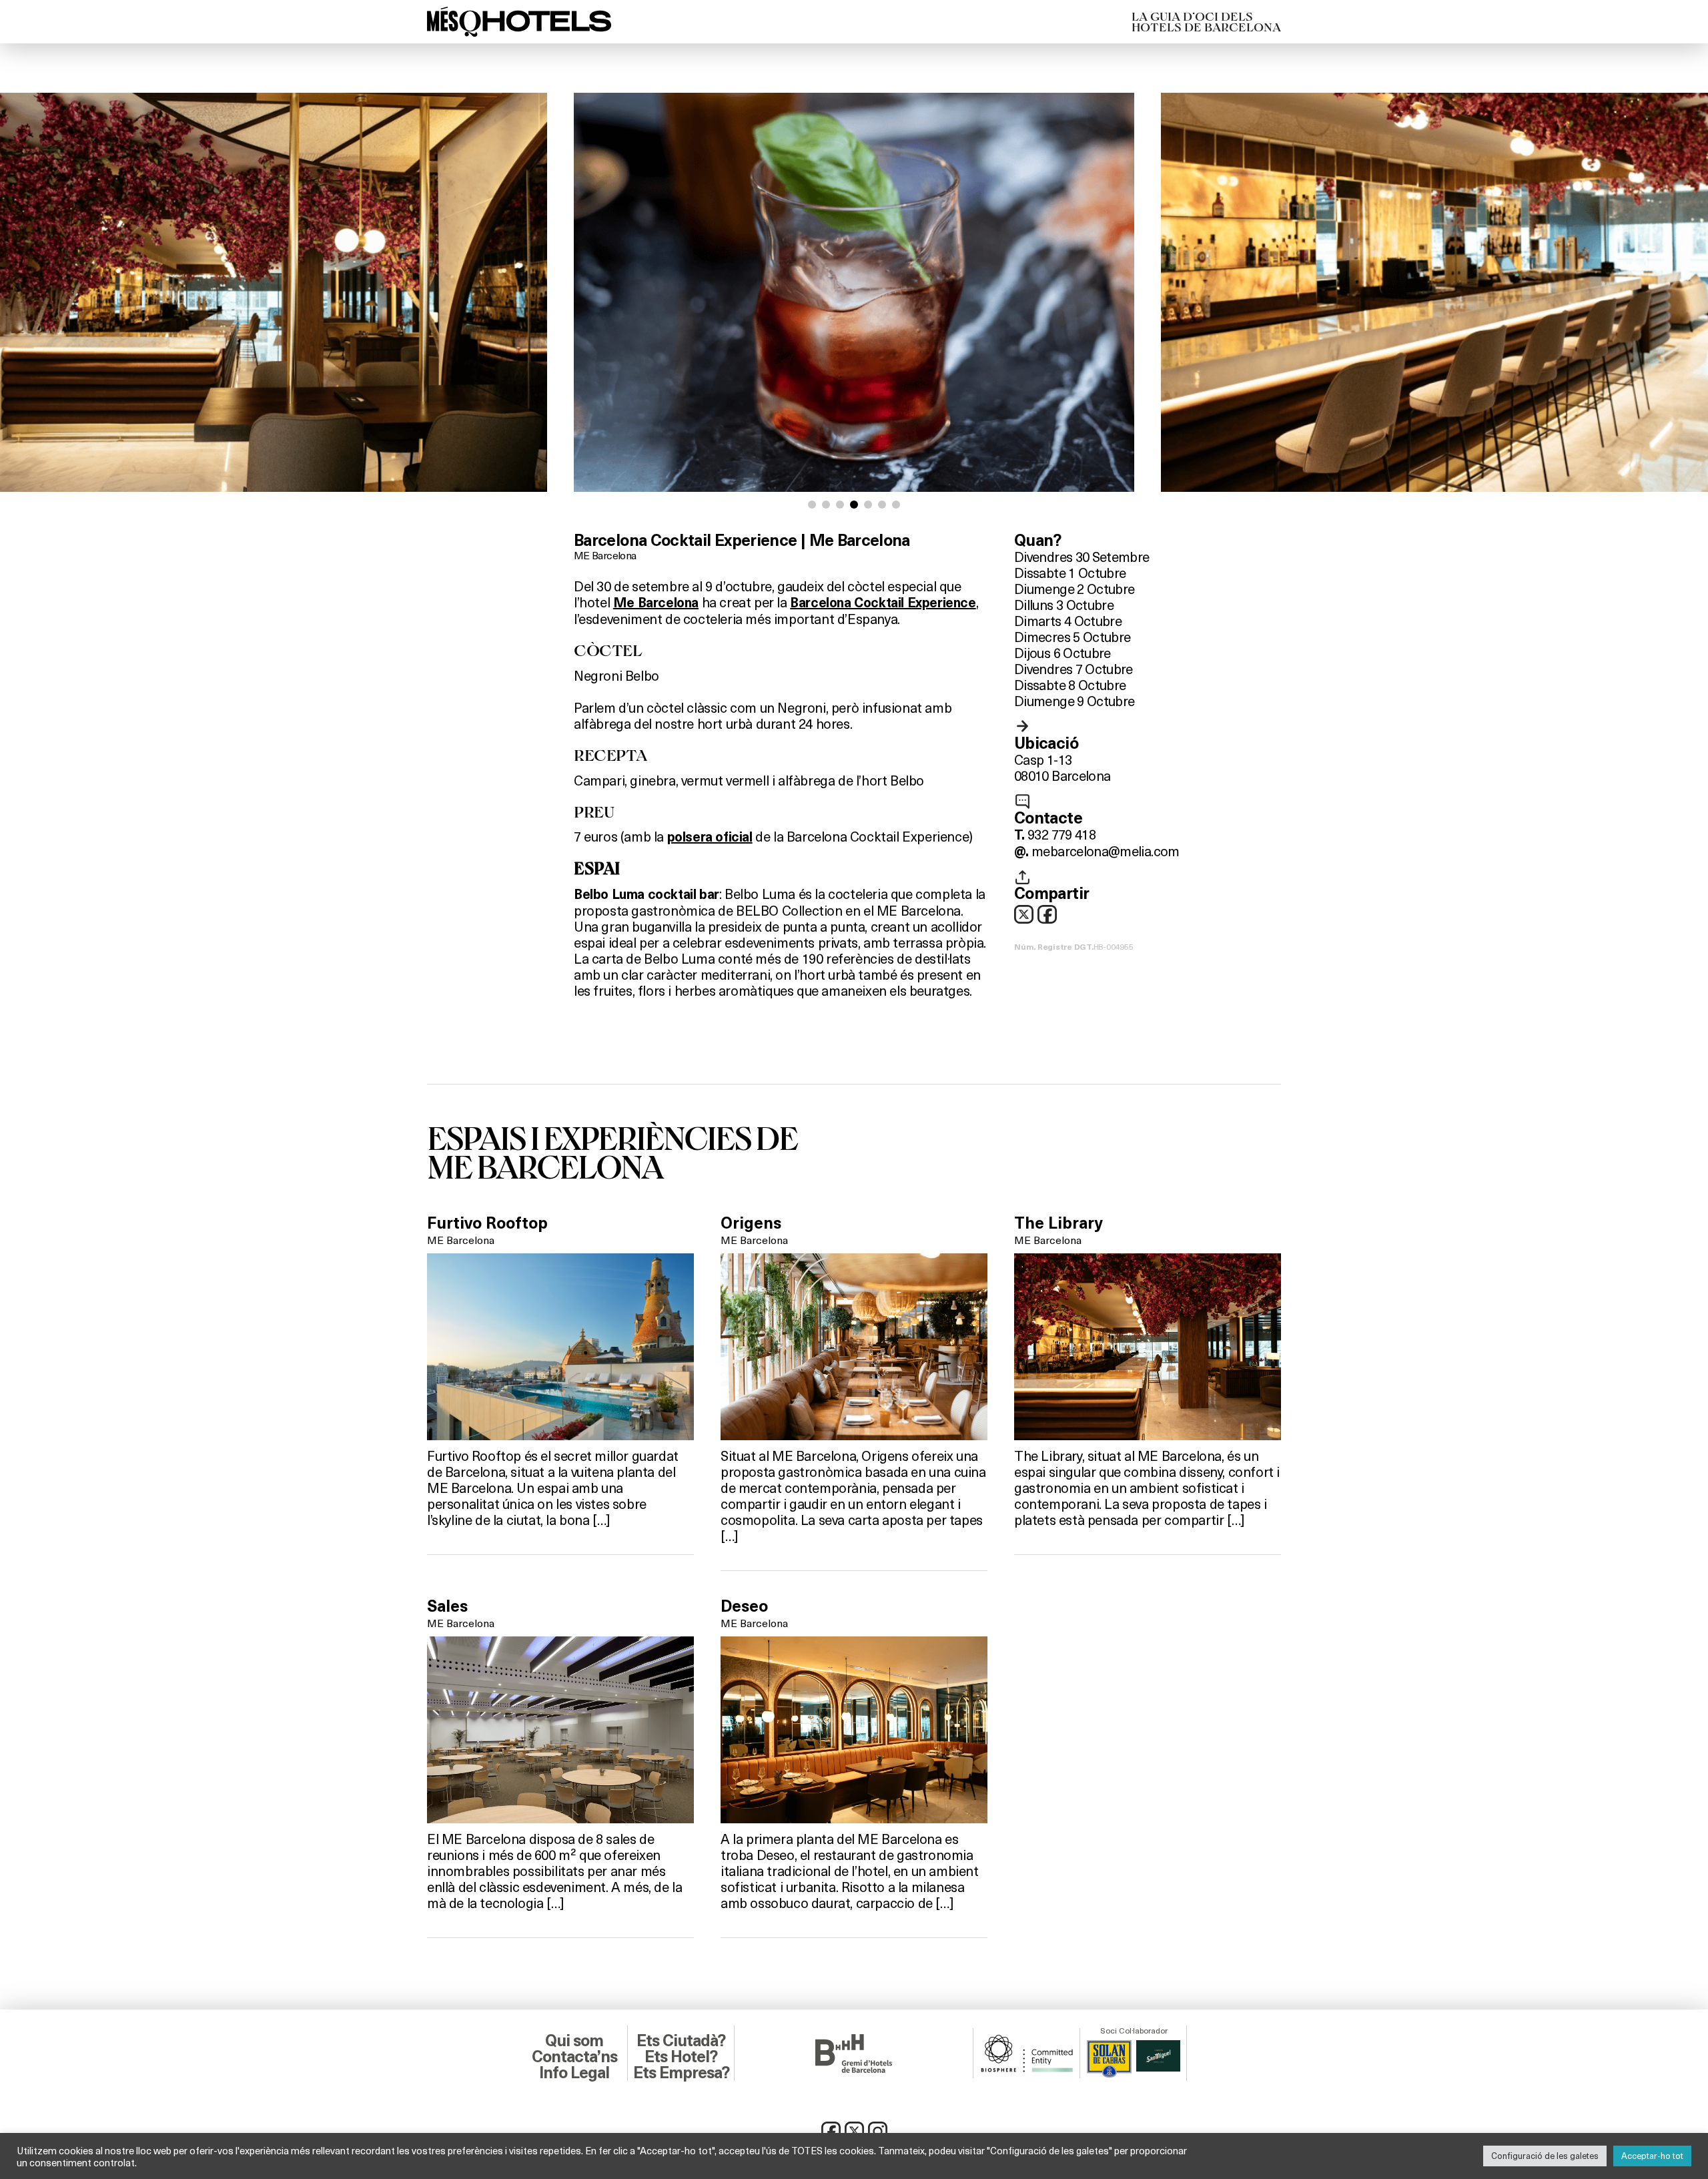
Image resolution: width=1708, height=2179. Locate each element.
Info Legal (574, 2073)
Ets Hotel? (681, 2057)
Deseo (744, 1606)
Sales (447, 1606)
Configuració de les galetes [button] (1545, 2156)
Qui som (574, 2041)
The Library (1058, 1223)
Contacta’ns (574, 2057)
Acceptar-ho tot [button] (1652, 2156)
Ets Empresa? (681, 2073)
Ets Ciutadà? (681, 2041)
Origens (751, 1223)
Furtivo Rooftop (487, 1223)
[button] (812, 505)
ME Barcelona (605, 555)
